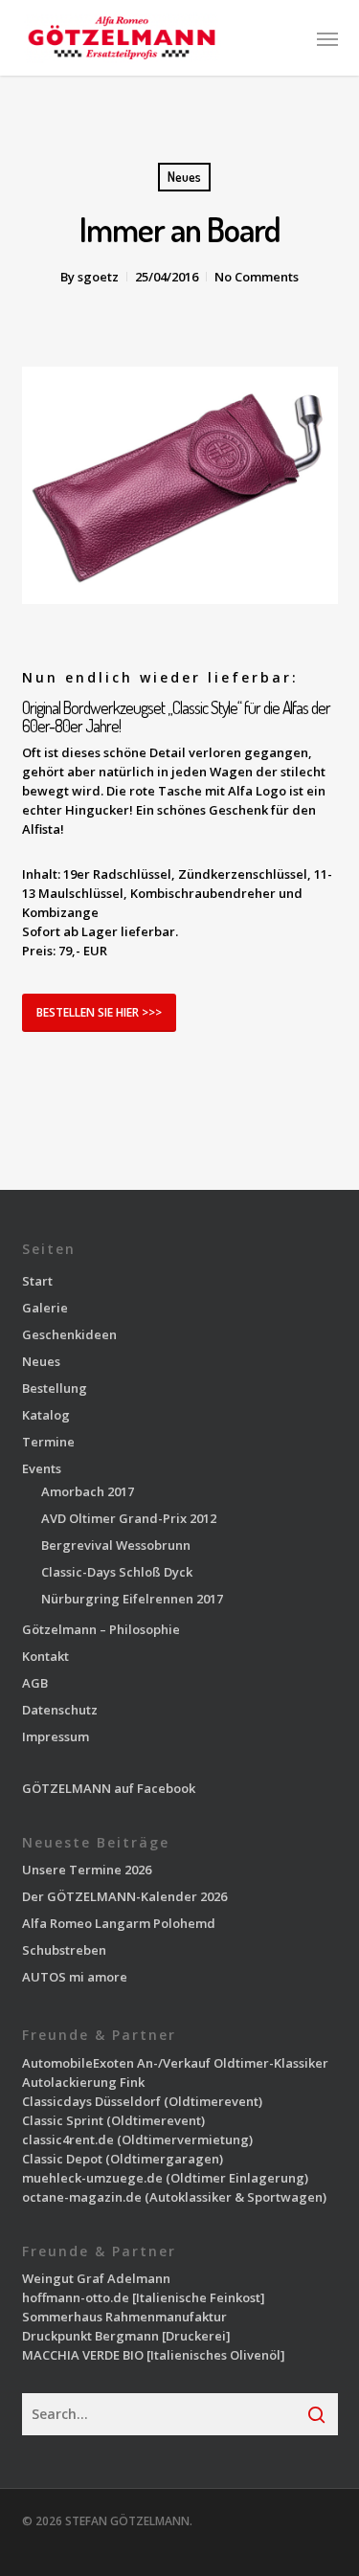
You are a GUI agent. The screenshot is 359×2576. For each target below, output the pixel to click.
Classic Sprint (63, 2120)
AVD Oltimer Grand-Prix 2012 (129, 1518)
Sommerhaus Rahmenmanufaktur (124, 2317)
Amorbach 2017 (88, 1491)
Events (42, 1468)
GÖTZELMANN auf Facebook (109, 1788)
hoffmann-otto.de (76, 2297)
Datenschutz (60, 1710)
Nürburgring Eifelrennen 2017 (132, 1599)
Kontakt (45, 1656)
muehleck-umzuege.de (92, 2178)
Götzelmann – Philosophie (101, 1629)
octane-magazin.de (82, 2197)
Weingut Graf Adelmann (96, 2278)
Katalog (46, 1415)
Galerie (45, 1308)
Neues (184, 177)
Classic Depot (62, 2159)
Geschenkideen (69, 1334)
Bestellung (55, 1388)
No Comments (257, 277)
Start (37, 1281)
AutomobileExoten (78, 2063)
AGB (35, 1683)
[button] (327, 38)
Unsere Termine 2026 (87, 1870)
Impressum (56, 1736)
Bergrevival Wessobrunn (116, 1545)
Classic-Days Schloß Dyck (117, 1572)
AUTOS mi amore (75, 1977)
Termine (48, 1442)
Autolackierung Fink (83, 2082)
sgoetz (98, 277)
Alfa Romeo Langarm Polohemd (119, 1923)
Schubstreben (64, 1950)
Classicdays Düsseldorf (91, 2101)
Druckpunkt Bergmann (90, 2336)
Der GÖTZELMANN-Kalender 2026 (124, 1896)
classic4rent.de (68, 2139)
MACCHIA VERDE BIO (83, 2355)
